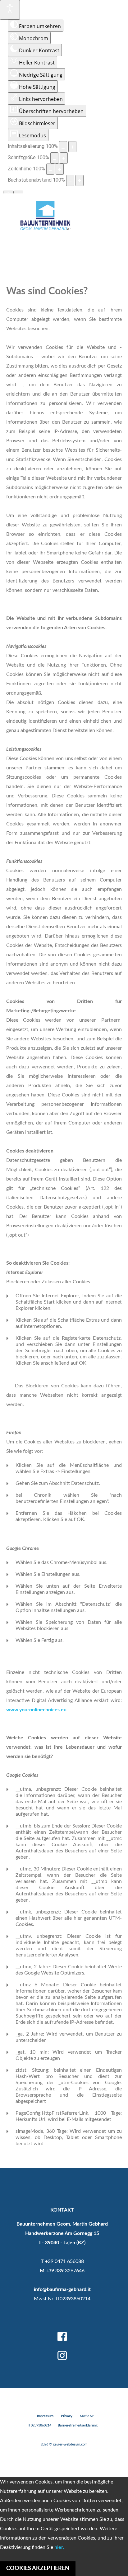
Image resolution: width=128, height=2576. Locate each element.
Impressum (45, 2416)
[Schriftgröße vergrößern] (64, 158)
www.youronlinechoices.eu (36, 1710)
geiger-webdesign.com (70, 2444)
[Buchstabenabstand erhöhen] (80, 180)
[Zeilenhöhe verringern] (50, 169)
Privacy (67, 2416)
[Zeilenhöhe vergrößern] (60, 169)
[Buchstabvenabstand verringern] (70, 180)
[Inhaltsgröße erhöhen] (72, 147)
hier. (59, 2547)
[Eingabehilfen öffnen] (10, 10)
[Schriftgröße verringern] (54, 158)
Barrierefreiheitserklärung (78, 2425)
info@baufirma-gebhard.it (62, 2289)
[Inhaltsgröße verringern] (63, 147)
